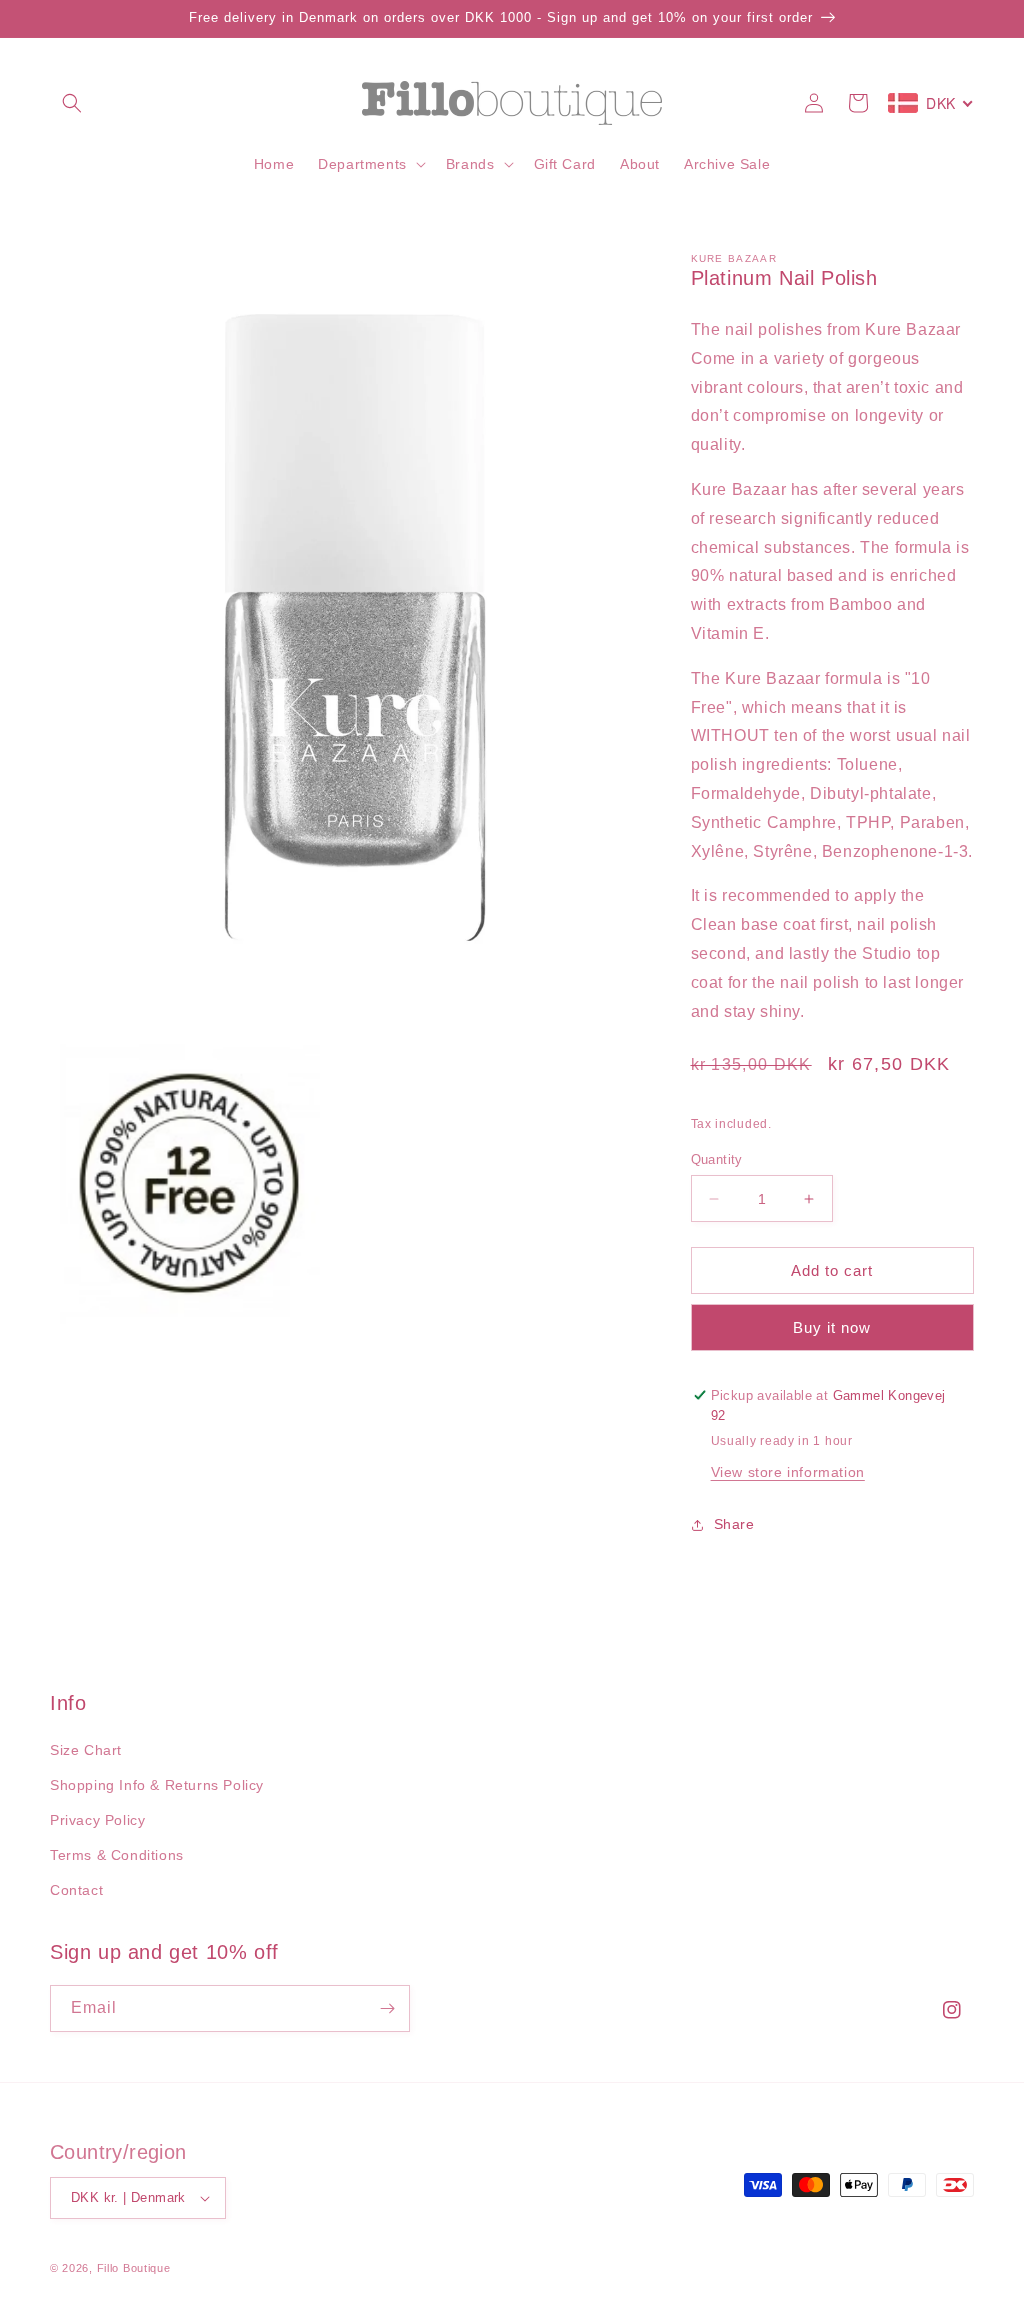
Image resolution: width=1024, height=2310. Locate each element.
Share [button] (734, 1524)
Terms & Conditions (117, 1855)
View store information (788, 1472)
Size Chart (86, 1750)
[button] (72, 103)
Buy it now (832, 1327)
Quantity (717, 1159)
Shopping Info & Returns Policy (157, 1785)
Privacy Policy (97, 1820)
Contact (76, 1890)
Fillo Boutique (134, 2268)
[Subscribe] (387, 2008)
